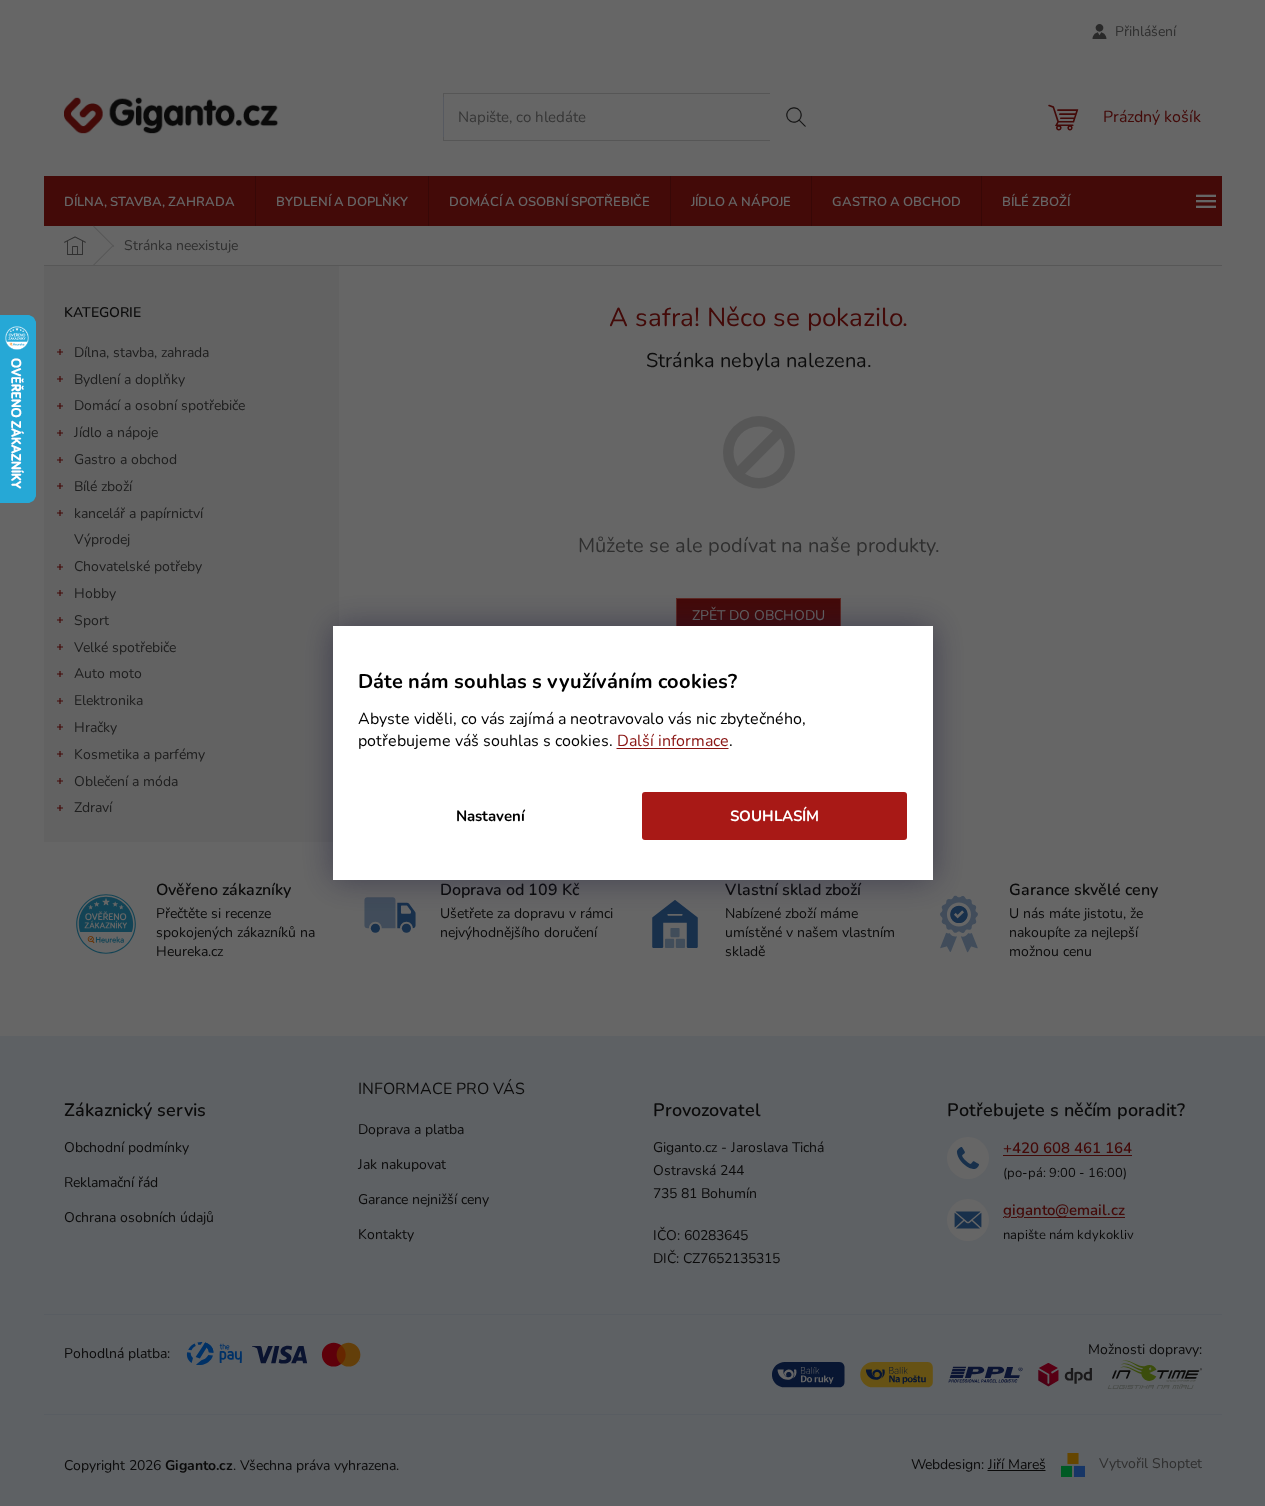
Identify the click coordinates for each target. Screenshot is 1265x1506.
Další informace (673, 741)
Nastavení (490, 816)
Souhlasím (774, 816)
